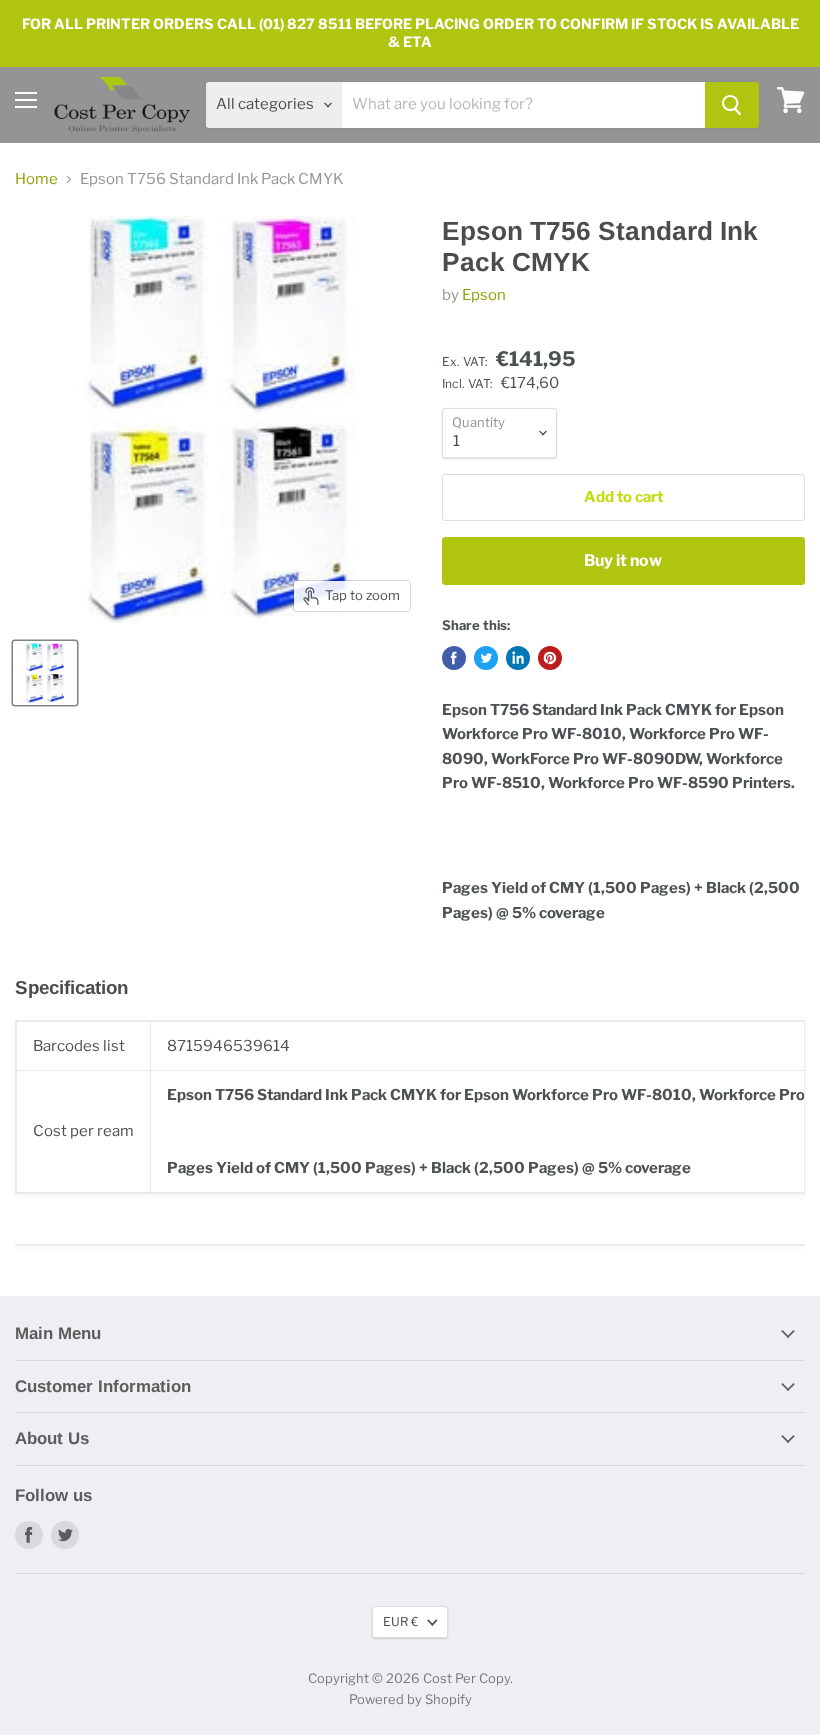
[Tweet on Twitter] (486, 658)
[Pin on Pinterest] (550, 658)
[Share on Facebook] (454, 658)
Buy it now (623, 560)
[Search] (732, 105)
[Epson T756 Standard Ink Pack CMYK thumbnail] (45, 673)
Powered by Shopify (410, 1699)
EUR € (400, 1621)
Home (36, 179)
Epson (484, 295)
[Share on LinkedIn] (518, 658)
